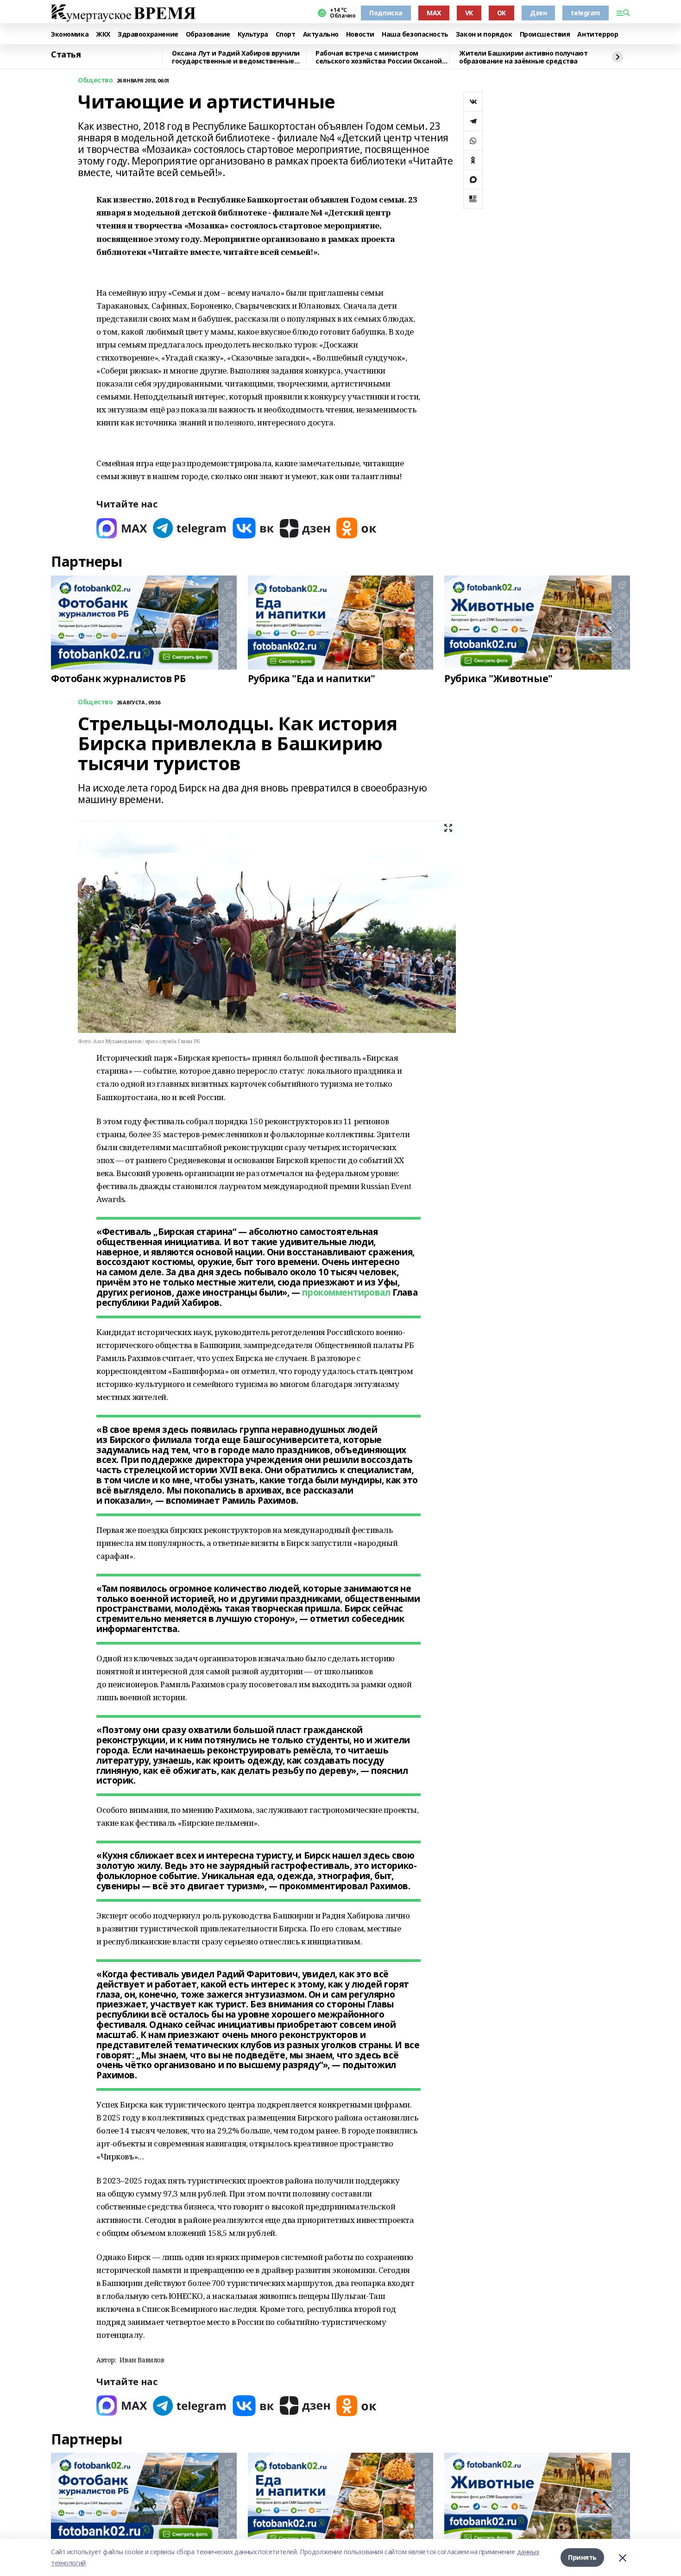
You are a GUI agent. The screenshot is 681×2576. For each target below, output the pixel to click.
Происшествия (545, 35)
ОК (501, 13)
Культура (253, 35)
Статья (66, 55)
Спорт (286, 35)
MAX (434, 13)
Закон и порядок (484, 35)
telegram (586, 13)
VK (469, 13)
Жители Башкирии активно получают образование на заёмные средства (523, 57)
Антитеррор (598, 35)
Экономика (70, 35)
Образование (208, 35)
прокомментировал (346, 1292)
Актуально (321, 35)
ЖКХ (103, 35)
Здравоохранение (148, 35)
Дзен (538, 13)
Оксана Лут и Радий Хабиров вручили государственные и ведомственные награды (236, 57)
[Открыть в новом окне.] (122, 528)
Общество (95, 80)
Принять (582, 2557)
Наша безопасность (415, 35)
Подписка (386, 13)
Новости (360, 35)
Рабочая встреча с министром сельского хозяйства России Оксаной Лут (379, 57)
